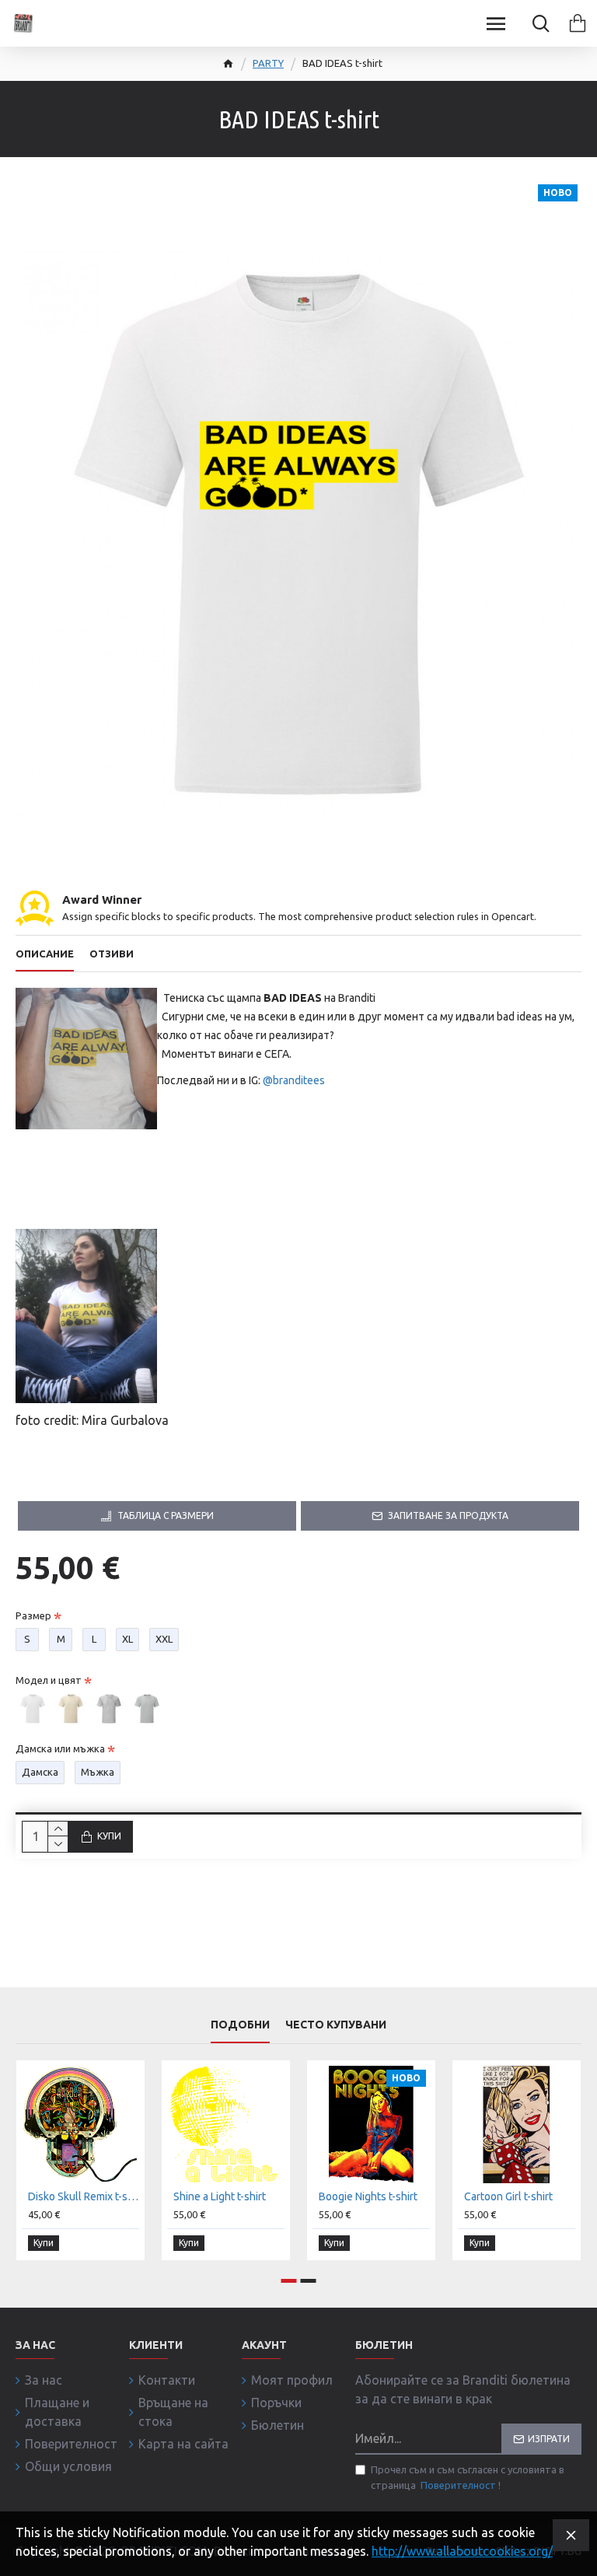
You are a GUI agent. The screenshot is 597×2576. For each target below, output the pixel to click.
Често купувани (336, 2025)
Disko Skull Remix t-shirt (84, 2196)
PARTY (268, 63)
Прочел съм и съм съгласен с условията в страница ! (468, 2477)
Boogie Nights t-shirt (368, 2196)
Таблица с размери (166, 1515)
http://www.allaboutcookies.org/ (462, 2551)
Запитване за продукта (448, 1515)
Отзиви (112, 954)
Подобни (240, 2025)
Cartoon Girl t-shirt (508, 2196)
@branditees (294, 1080)
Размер (33, 1615)
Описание (45, 954)
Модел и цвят (49, 1680)
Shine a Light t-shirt (220, 2196)
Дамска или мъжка (60, 1748)
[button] (289, 2281)
